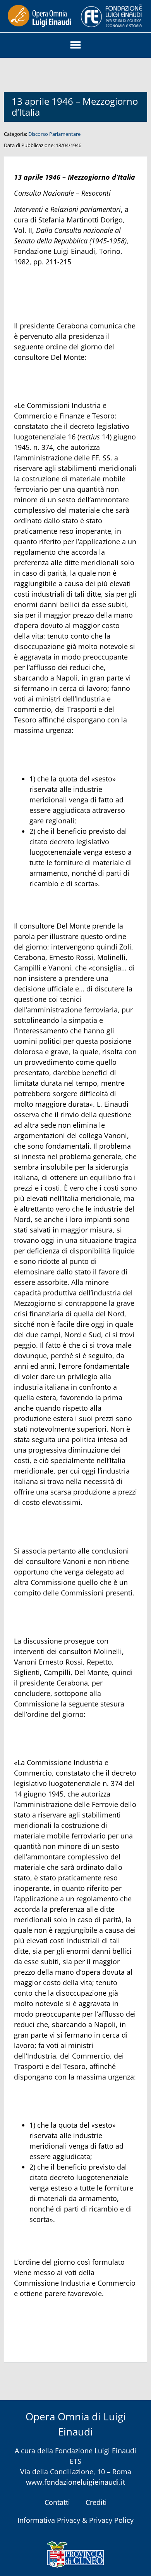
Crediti (96, 2502)
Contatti (57, 2502)
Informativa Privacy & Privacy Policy (75, 2520)
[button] (76, 45)
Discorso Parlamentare (54, 134)
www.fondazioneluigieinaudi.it (75, 2482)
